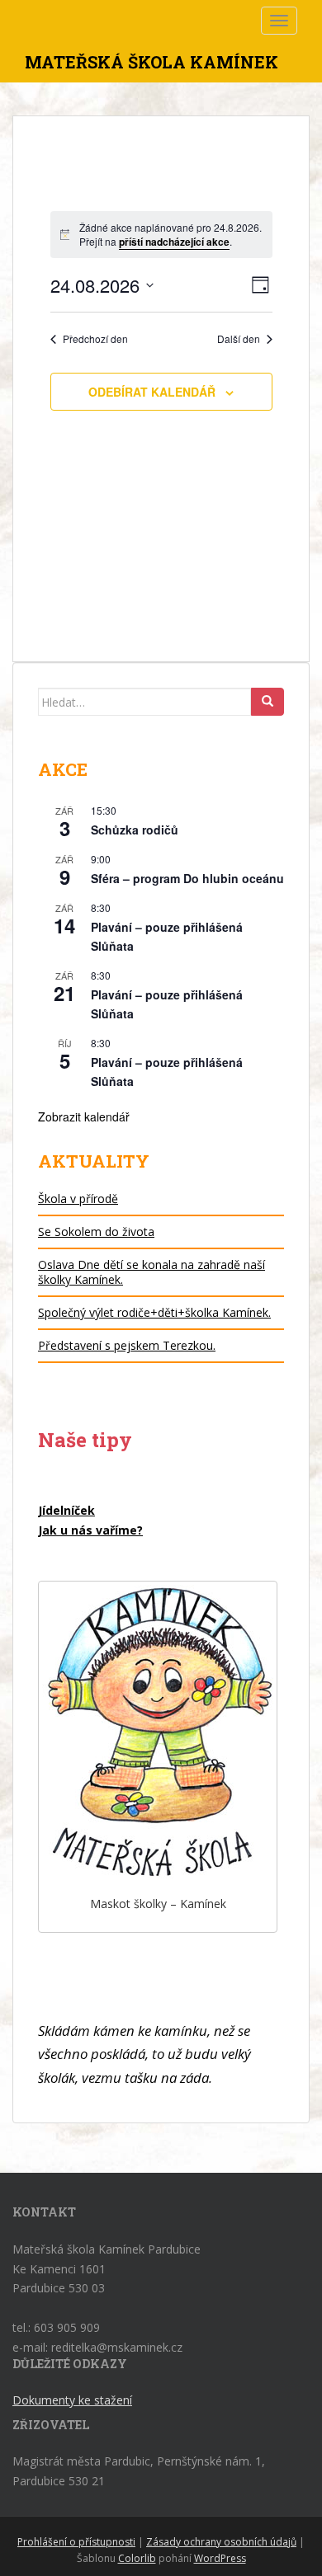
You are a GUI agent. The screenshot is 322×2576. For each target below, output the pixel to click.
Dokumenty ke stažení (72, 2400)
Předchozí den (95, 339)
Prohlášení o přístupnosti (76, 2542)
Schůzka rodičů (135, 830)
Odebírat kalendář (152, 392)
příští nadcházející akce (174, 242)
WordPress (220, 2558)
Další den (239, 339)
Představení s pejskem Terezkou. (127, 1345)
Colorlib (137, 2558)
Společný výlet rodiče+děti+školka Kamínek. (154, 1312)
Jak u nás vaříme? (90, 1530)
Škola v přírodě (78, 1199)
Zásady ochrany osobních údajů (221, 2542)
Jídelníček (66, 1510)
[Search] (268, 702)
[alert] (161, 235)
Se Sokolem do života (96, 1232)
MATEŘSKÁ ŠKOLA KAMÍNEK (152, 62)
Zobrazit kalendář (84, 1116)
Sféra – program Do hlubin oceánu (187, 878)
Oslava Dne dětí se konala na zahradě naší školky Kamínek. (152, 1272)
